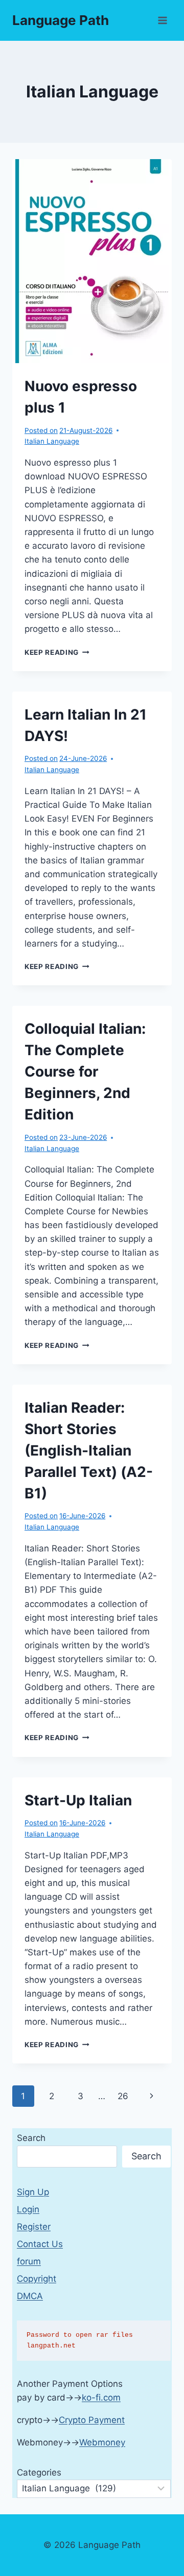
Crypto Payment (92, 2420)
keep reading (57, 652)
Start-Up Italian (78, 1800)
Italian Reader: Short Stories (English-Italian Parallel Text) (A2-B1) (89, 1450)
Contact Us (40, 2244)
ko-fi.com (101, 2398)
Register (34, 2227)
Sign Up (33, 2192)
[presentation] (92, 261)
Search (31, 2138)
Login (28, 2209)
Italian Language (52, 441)
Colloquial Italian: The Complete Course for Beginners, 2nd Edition (85, 1072)
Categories (39, 2472)
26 (123, 2096)
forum (29, 2261)
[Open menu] (162, 20)
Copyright (37, 2279)
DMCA (30, 2296)
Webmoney (102, 2442)
